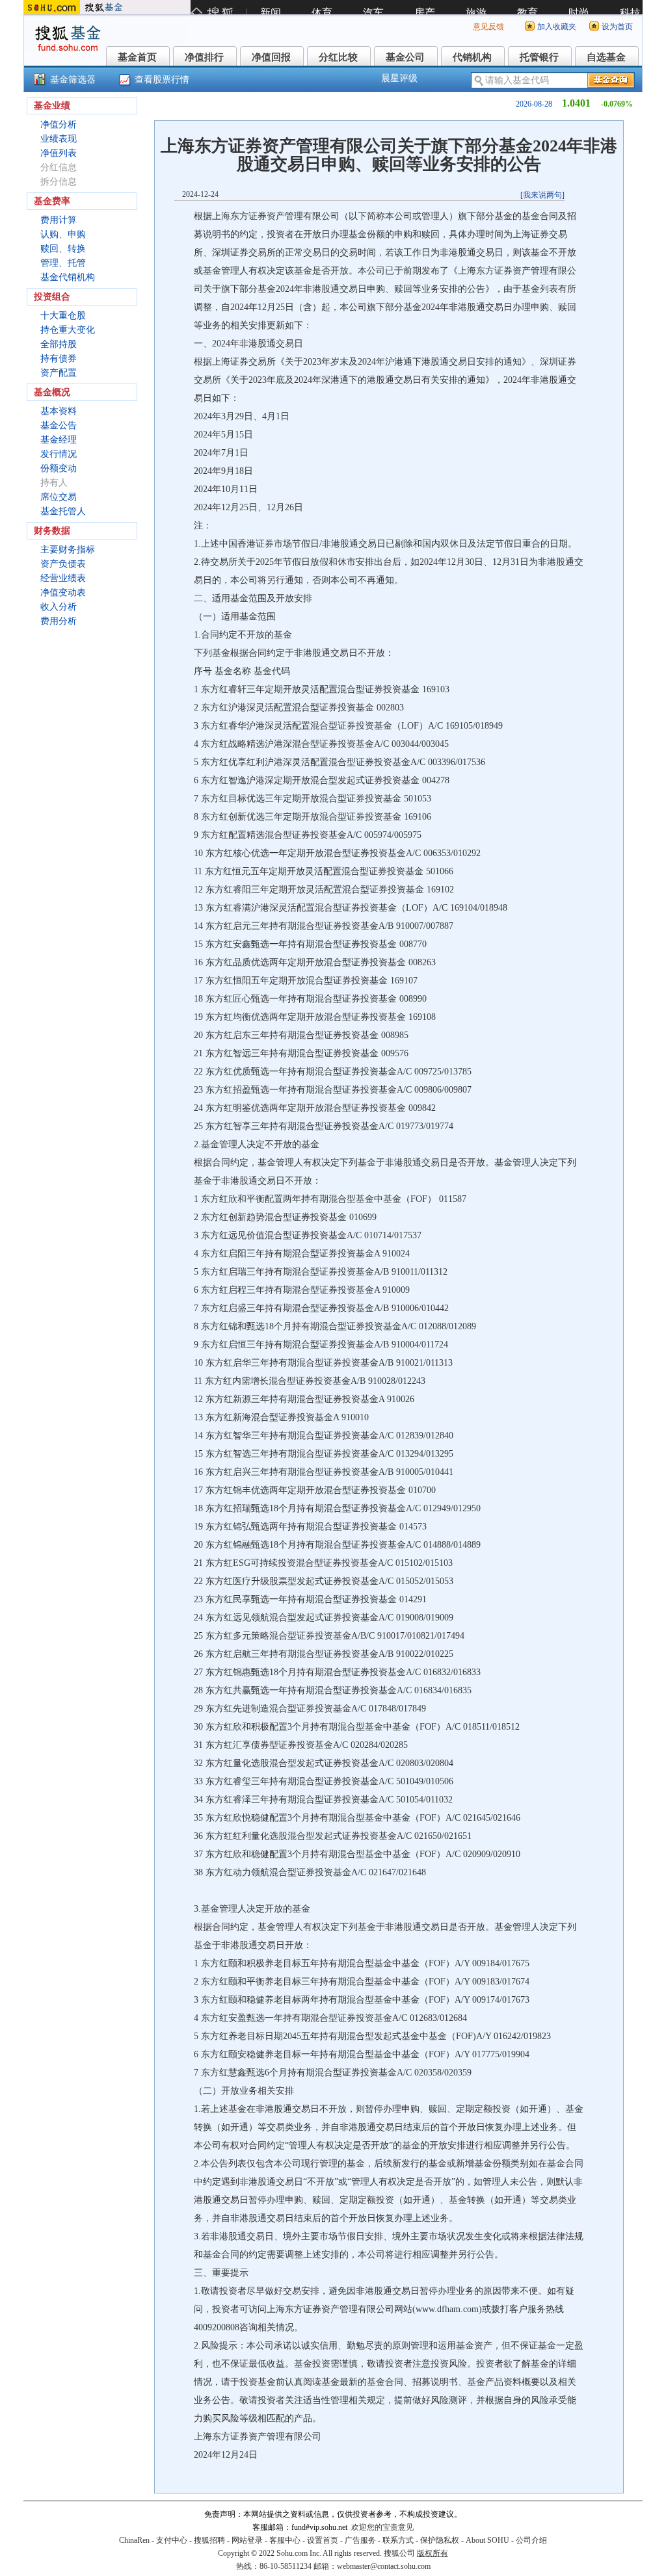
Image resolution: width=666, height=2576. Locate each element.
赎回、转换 (63, 249)
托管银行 (539, 57)
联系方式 (398, 2540)
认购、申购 (63, 234)
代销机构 (472, 57)
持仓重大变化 (68, 330)
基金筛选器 (73, 80)
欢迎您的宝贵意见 (382, 2527)
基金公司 (405, 57)
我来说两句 (542, 195)
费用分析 (59, 621)
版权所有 (433, 2553)
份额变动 (59, 468)
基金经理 (59, 440)
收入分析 (59, 607)
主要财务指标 (68, 550)
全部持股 (59, 344)
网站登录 (247, 2540)
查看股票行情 (162, 80)
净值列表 (59, 153)
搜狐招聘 (209, 2540)
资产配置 (59, 373)
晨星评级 (399, 78)
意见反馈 (488, 27)
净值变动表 (63, 592)
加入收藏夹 (557, 27)
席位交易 (59, 497)
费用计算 (59, 220)
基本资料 (59, 411)
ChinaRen (134, 2540)
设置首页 (323, 2540)
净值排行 (204, 57)
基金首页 (137, 57)
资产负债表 (63, 564)
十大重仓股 (63, 316)
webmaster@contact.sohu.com (384, 2566)
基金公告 (59, 425)
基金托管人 (63, 511)
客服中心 (285, 2540)
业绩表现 (59, 139)
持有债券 (59, 358)
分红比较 (338, 57)
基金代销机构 (68, 277)
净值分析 (59, 124)
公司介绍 (531, 2540)
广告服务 (360, 2540)
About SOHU (487, 2540)
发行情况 (59, 454)
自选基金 (606, 57)
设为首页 (617, 27)
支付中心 (172, 2540)
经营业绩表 (63, 578)
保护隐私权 (440, 2540)
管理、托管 (63, 263)
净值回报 (271, 57)
